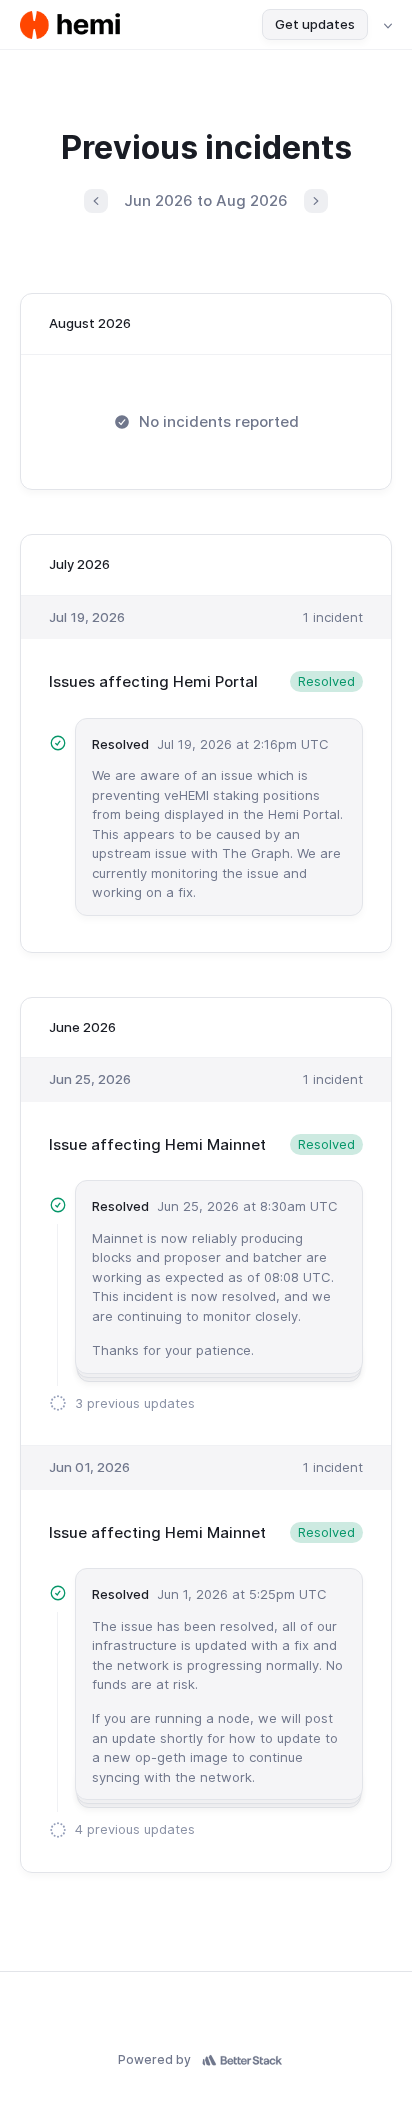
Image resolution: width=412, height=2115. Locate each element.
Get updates (315, 24)
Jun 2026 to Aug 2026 (206, 200)
